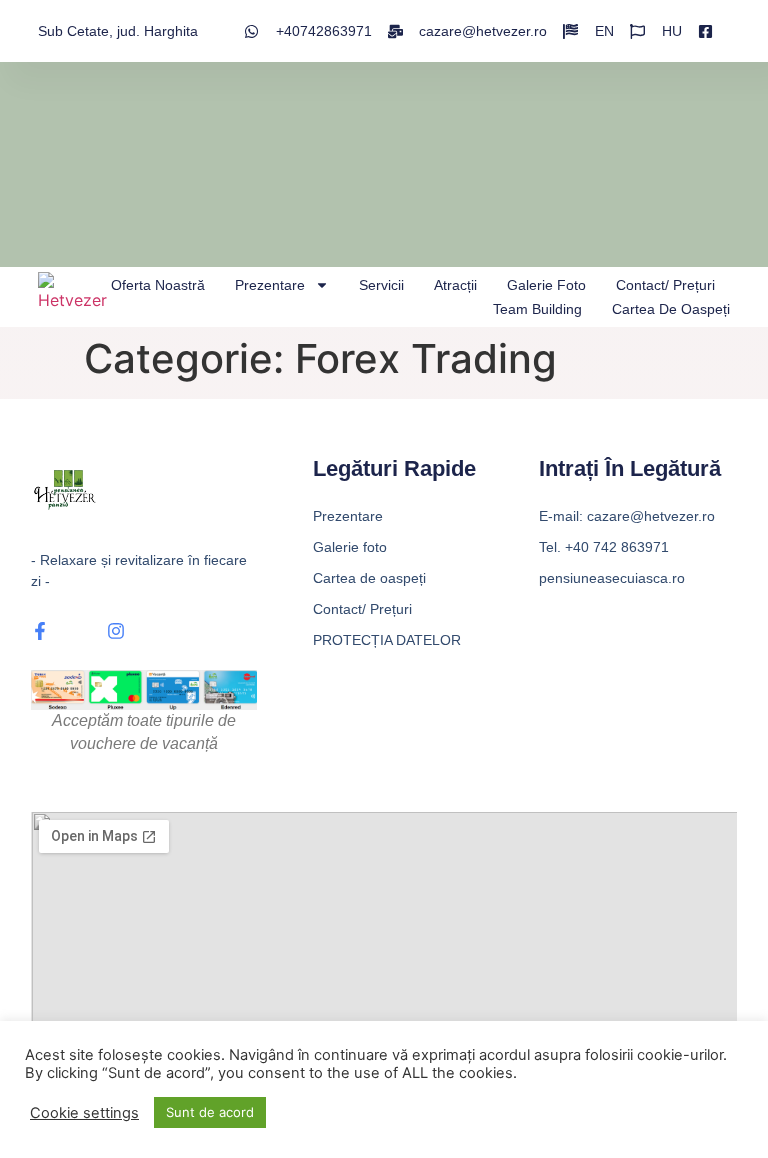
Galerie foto (546, 285)
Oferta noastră (158, 285)
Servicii (381, 285)
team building (537, 309)
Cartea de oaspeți (671, 309)
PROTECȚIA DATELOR (387, 640)
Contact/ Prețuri (665, 285)
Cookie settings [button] (84, 1113)
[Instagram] (116, 631)
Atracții (455, 285)
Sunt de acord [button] (210, 1112)
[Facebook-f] (40, 631)
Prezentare (270, 285)
